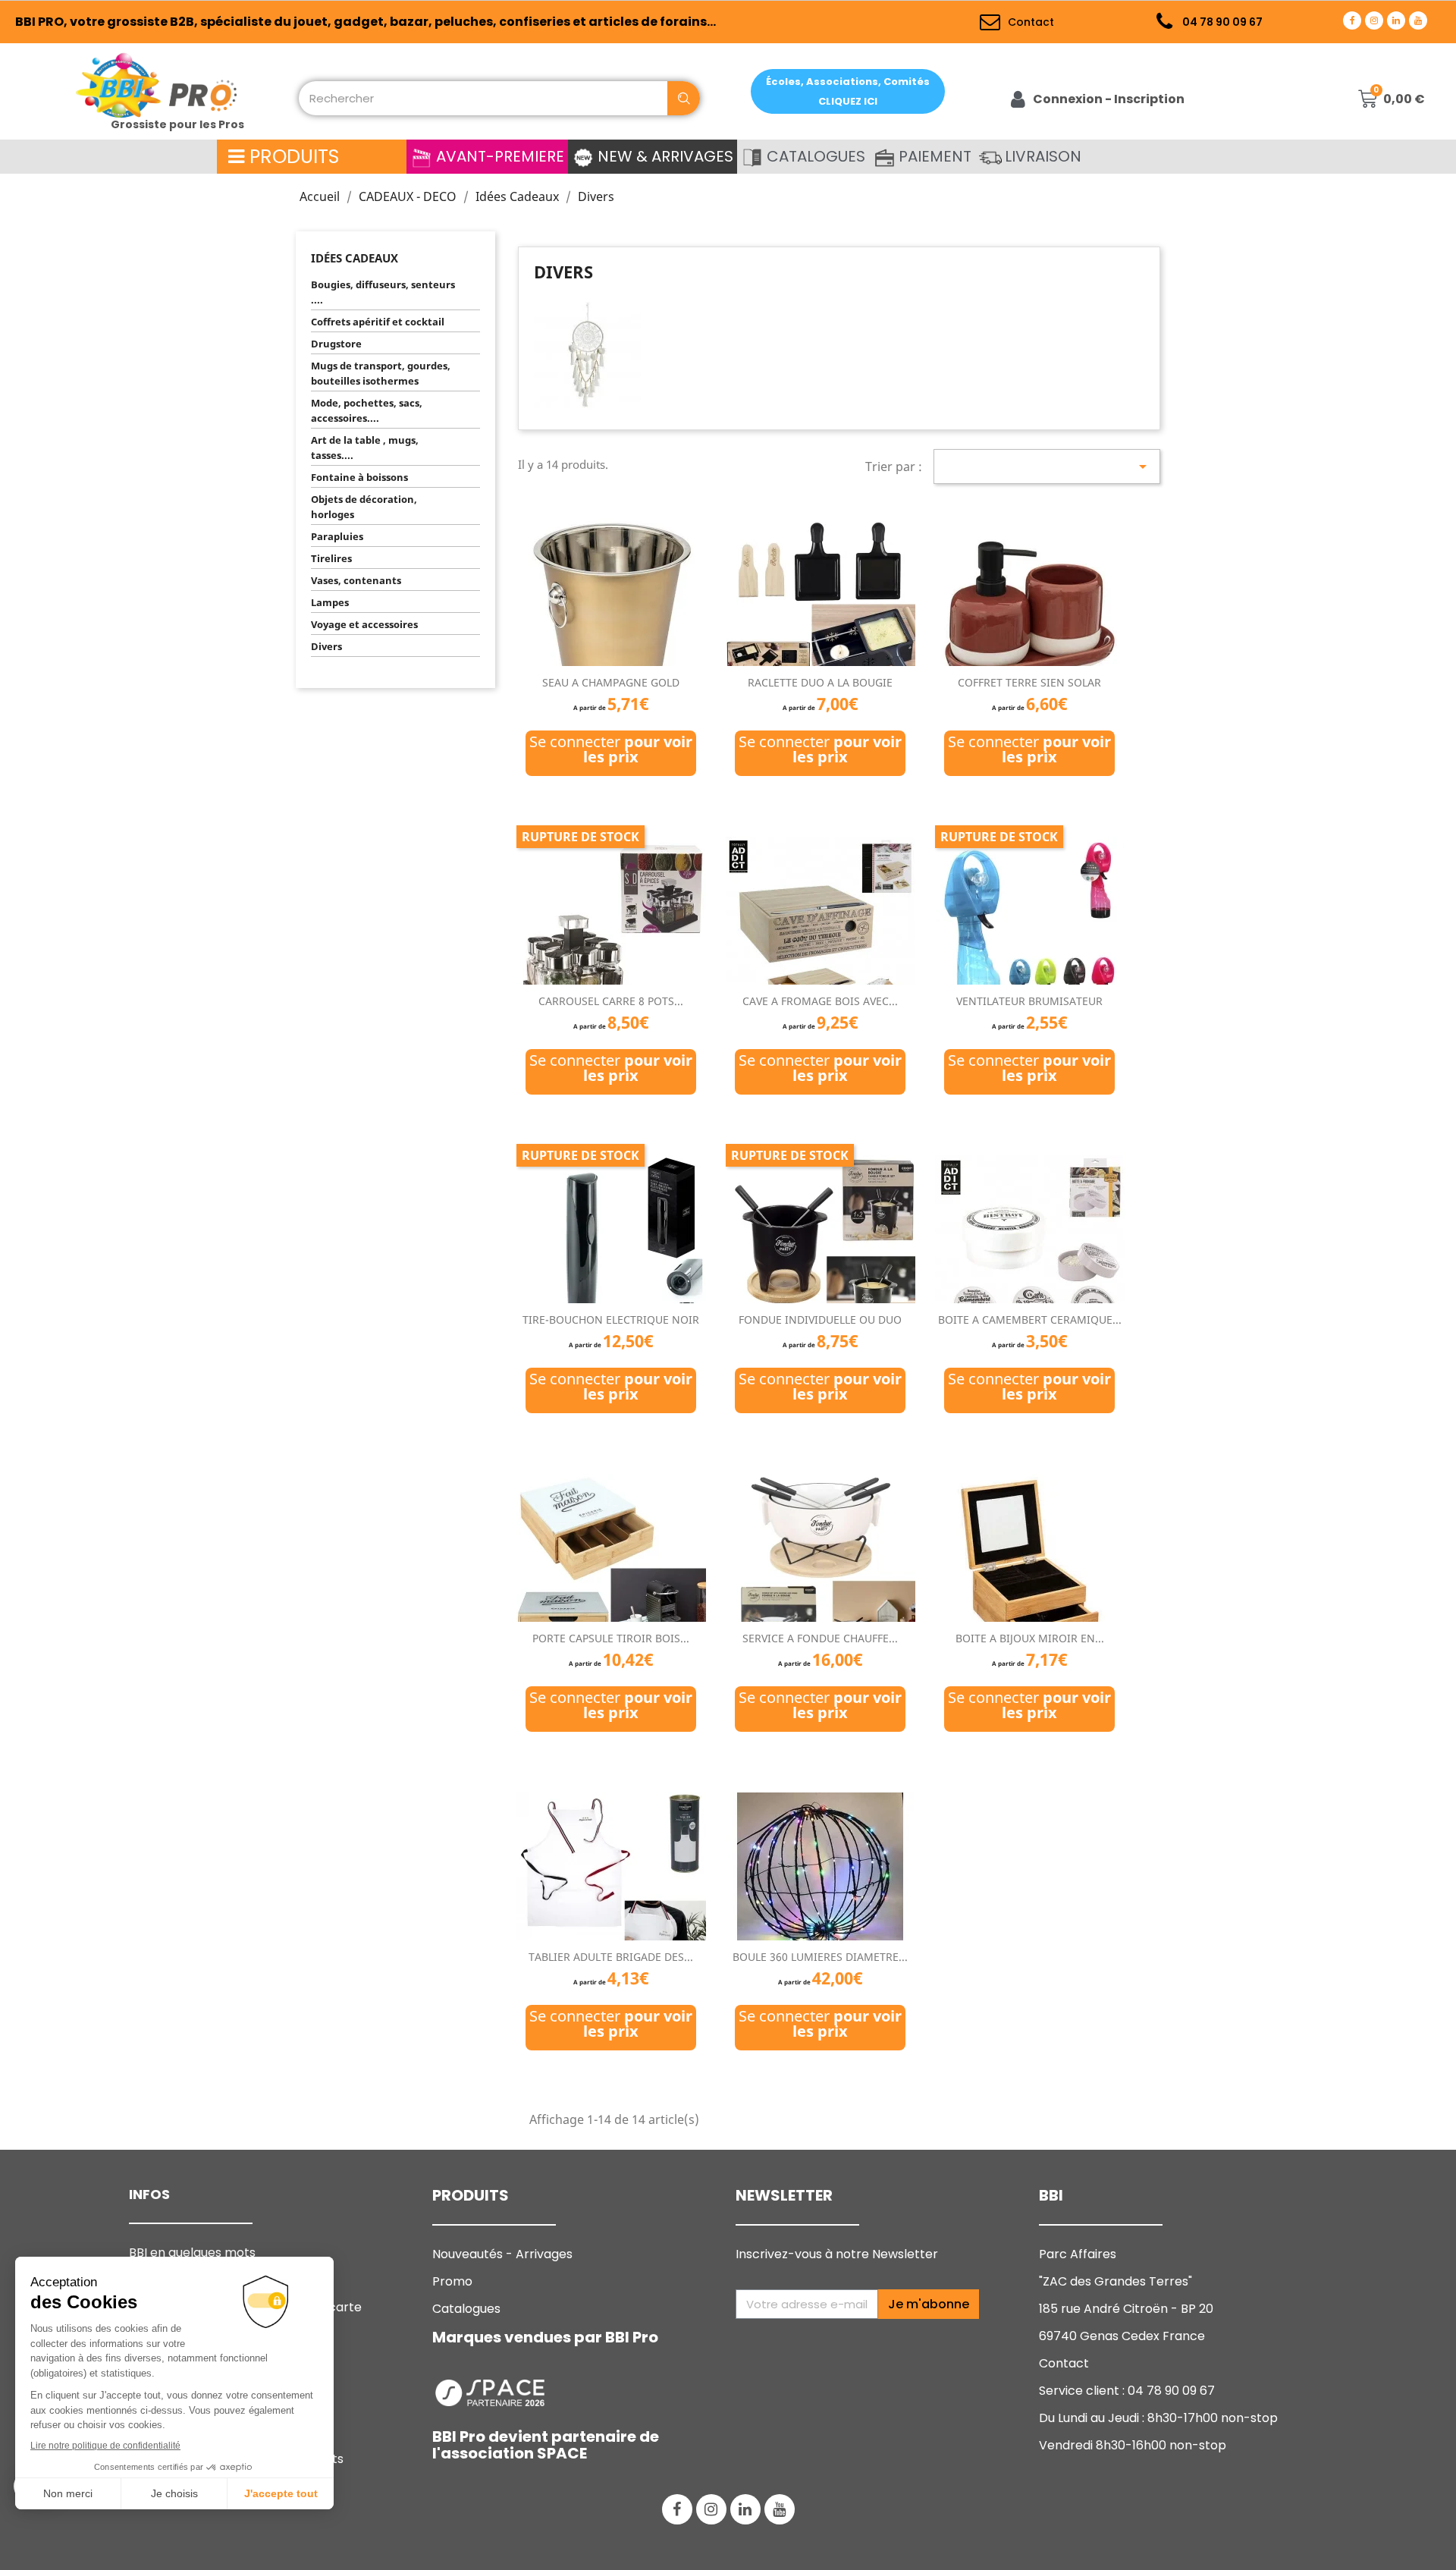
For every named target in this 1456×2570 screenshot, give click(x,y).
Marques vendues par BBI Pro (545, 2337)
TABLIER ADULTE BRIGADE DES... (611, 1957)
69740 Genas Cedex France (1122, 2336)
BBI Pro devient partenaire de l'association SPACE (546, 2445)
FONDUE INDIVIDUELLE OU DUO (820, 1320)
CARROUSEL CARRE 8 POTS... (611, 1001)
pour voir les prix (638, 749)
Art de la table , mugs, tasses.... (365, 448)
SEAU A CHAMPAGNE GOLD (611, 682)
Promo (452, 2281)
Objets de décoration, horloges (364, 507)
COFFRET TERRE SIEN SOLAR (1029, 682)
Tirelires (331, 558)
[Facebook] (1352, 20)
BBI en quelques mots (192, 2253)
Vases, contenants (356, 580)
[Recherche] (684, 98)
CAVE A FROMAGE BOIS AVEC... (820, 1001)
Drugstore (336, 344)
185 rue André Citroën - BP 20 (1126, 2309)
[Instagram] (1374, 20)
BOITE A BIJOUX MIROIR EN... (1030, 1638)
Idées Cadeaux (355, 258)
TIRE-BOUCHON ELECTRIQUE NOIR (611, 1320)
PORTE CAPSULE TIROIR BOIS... (611, 1638)
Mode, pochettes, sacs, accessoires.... (367, 410)
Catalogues (466, 2309)
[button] (848, 91)
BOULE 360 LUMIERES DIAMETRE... (820, 1957)
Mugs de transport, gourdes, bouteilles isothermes (381, 373)
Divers (326, 646)
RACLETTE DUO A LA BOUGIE (820, 682)
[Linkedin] (1396, 20)
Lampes (330, 602)
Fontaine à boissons (359, 477)
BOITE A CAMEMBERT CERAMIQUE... (1030, 1320)
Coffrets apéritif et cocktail (378, 322)
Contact (1064, 2363)
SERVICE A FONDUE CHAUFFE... (820, 1638)
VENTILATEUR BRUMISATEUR (1029, 1001)
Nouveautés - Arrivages (504, 2254)
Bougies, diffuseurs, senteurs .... (383, 292)
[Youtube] (1418, 20)
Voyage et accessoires (364, 624)
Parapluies (337, 536)
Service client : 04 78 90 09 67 (1127, 2391)
